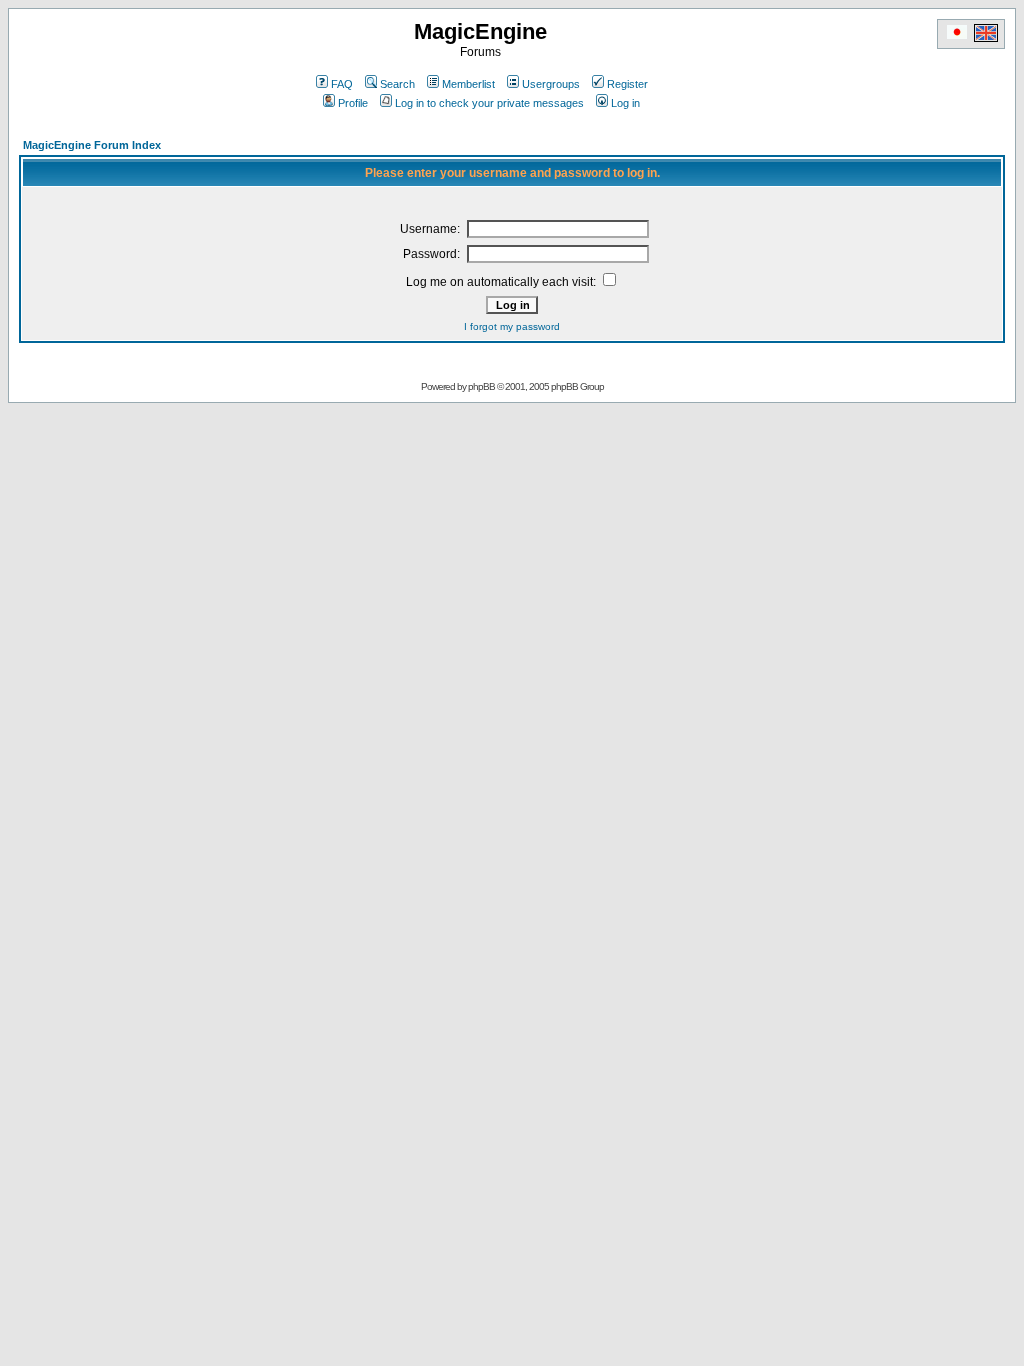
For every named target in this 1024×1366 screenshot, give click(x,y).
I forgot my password (512, 326)
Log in (625, 103)
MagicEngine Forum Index (92, 145)
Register (627, 84)
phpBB (481, 386)
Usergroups (551, 84)
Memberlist (468, 84)
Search (397, 84)
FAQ (342, 84)
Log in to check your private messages (489, 103)
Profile (353, 103)
